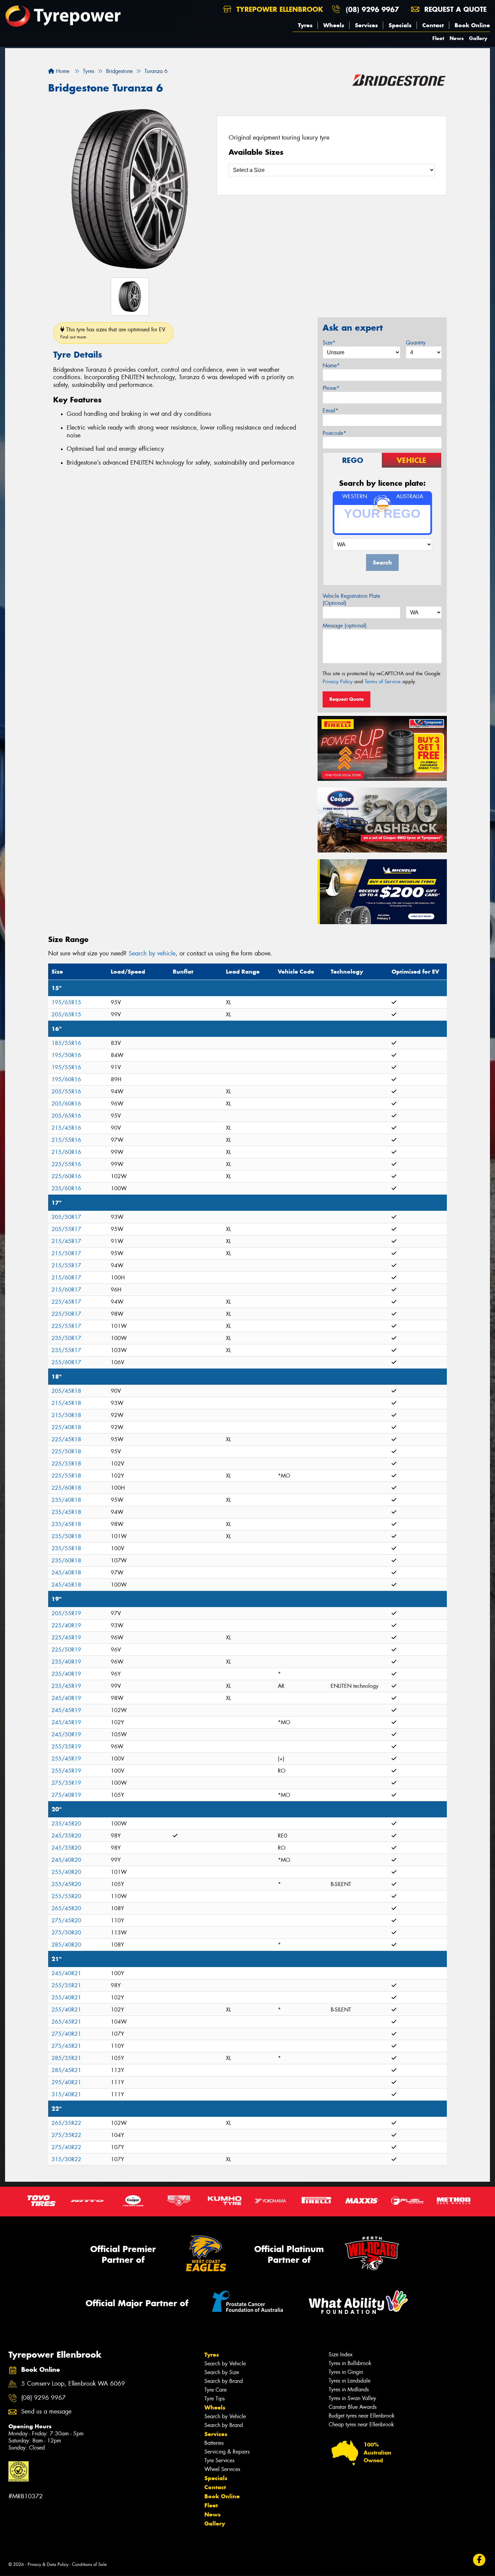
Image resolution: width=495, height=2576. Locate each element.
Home (62, 71)
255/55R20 (66, 1896)
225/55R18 (66, 1464)
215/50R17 (66, 1253)
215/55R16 (66, 1140)
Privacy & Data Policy (48, 2564)
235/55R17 (66, 1350)
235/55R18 (66, 1548)
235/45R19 (66, 1686)
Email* (331, 411)
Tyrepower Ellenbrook (278, 9)
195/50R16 (66, 1055)
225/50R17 (66, 1314)
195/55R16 (66, 1067)
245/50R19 (66, 1734)
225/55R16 (66, 1164)
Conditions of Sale (89, 2564)
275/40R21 (66, 2034)
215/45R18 (66, 1403)
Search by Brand (224, 2381)
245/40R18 (66, 1573)
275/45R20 (66, 1920)
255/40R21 (66, 1998)
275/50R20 (66, 1933)
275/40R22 (66, 2147)
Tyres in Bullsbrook (350, 2363)
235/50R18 (66, 1536)
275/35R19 (66, 1783)
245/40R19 (66, 1698)
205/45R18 (66, 1391)
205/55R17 (66, 1229)
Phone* (331, 388)
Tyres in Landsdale (350, 2381)
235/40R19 (66, 1662)
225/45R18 (66, 1439)
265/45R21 (66, 2022)
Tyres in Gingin (346, 2372)
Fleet (438, 38)
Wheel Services (222, 2469)
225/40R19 (66, 1625)
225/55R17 (66, 1326)
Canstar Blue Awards (353, 2407)
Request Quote (346, 699)
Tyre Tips (214, 2399)
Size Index (341, 2354)
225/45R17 (66, 1302)
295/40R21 (66, 2082)
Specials (400, 25)
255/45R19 (66, 1759)
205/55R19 (66, 1613)
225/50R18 (66, 1452)
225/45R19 (66, 1638)
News (457, 38)
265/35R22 (66, 2123)
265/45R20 (66, 1908)
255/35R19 (66, 1747)
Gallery (478, 38)
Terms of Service (383, 682)
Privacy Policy (338, 682)
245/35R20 (66, 1836)
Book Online (472, 25)
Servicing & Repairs (227, 2452)
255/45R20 (66, 1884)
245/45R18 (66, 1585)
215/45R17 (66, 1241)
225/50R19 (66, 1650)
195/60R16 (66, 1079)
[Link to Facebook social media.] (479, 2560)
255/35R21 (66, 1985)
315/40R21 (66, 2094)
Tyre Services (219, 2460)
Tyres (305, 25)
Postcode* (334, 433)
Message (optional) (345, 626)
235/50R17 (66, 1338)
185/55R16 (66, 1043)
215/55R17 (66, 1265)
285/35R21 (66, 2058)
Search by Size (222, 2372)
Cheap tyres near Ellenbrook (361, 2424)
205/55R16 (66, 1092)
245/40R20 (66, 1860)
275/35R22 (66, 2135)
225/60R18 (66, 1488)
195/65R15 (66, 1002)
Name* (331, 366)
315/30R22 (66, 2159)
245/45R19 (66, 1710)
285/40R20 (66, 1945)
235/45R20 (66, 1824)
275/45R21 (66, 2046)
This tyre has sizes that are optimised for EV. (113, 333)
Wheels (334, 25)
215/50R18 (66, 1415)
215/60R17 (66, 1278)
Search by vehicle (152, 953)
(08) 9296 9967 (372, 9)
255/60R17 (66, 1362)
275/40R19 (66, 1795)
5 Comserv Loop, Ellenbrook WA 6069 (73, 2384)
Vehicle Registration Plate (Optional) (351, 600)
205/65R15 (66, 1014)
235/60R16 (66, 1188)
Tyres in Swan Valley (352, 2398)
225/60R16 (66, 1176)
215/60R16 (66, 1152)
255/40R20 (66, 1872)
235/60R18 (66, 1561)
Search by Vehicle (225, 2364)
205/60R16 (66, 1104)
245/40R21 (66, 1973)
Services (366, 25)
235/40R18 (66, 1500)
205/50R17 (66, 1217)
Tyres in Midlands (349, 2389)
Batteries (214, 2443)
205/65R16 (66, 1116)
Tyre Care (216, 2390)
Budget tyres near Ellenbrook (362, 2416)
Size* (329, 343)
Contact (433, 25)
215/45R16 (66, 1128)
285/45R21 (66, 2070)
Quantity (416, 343)
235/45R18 (66, 1512)
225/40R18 (66, 1427)
